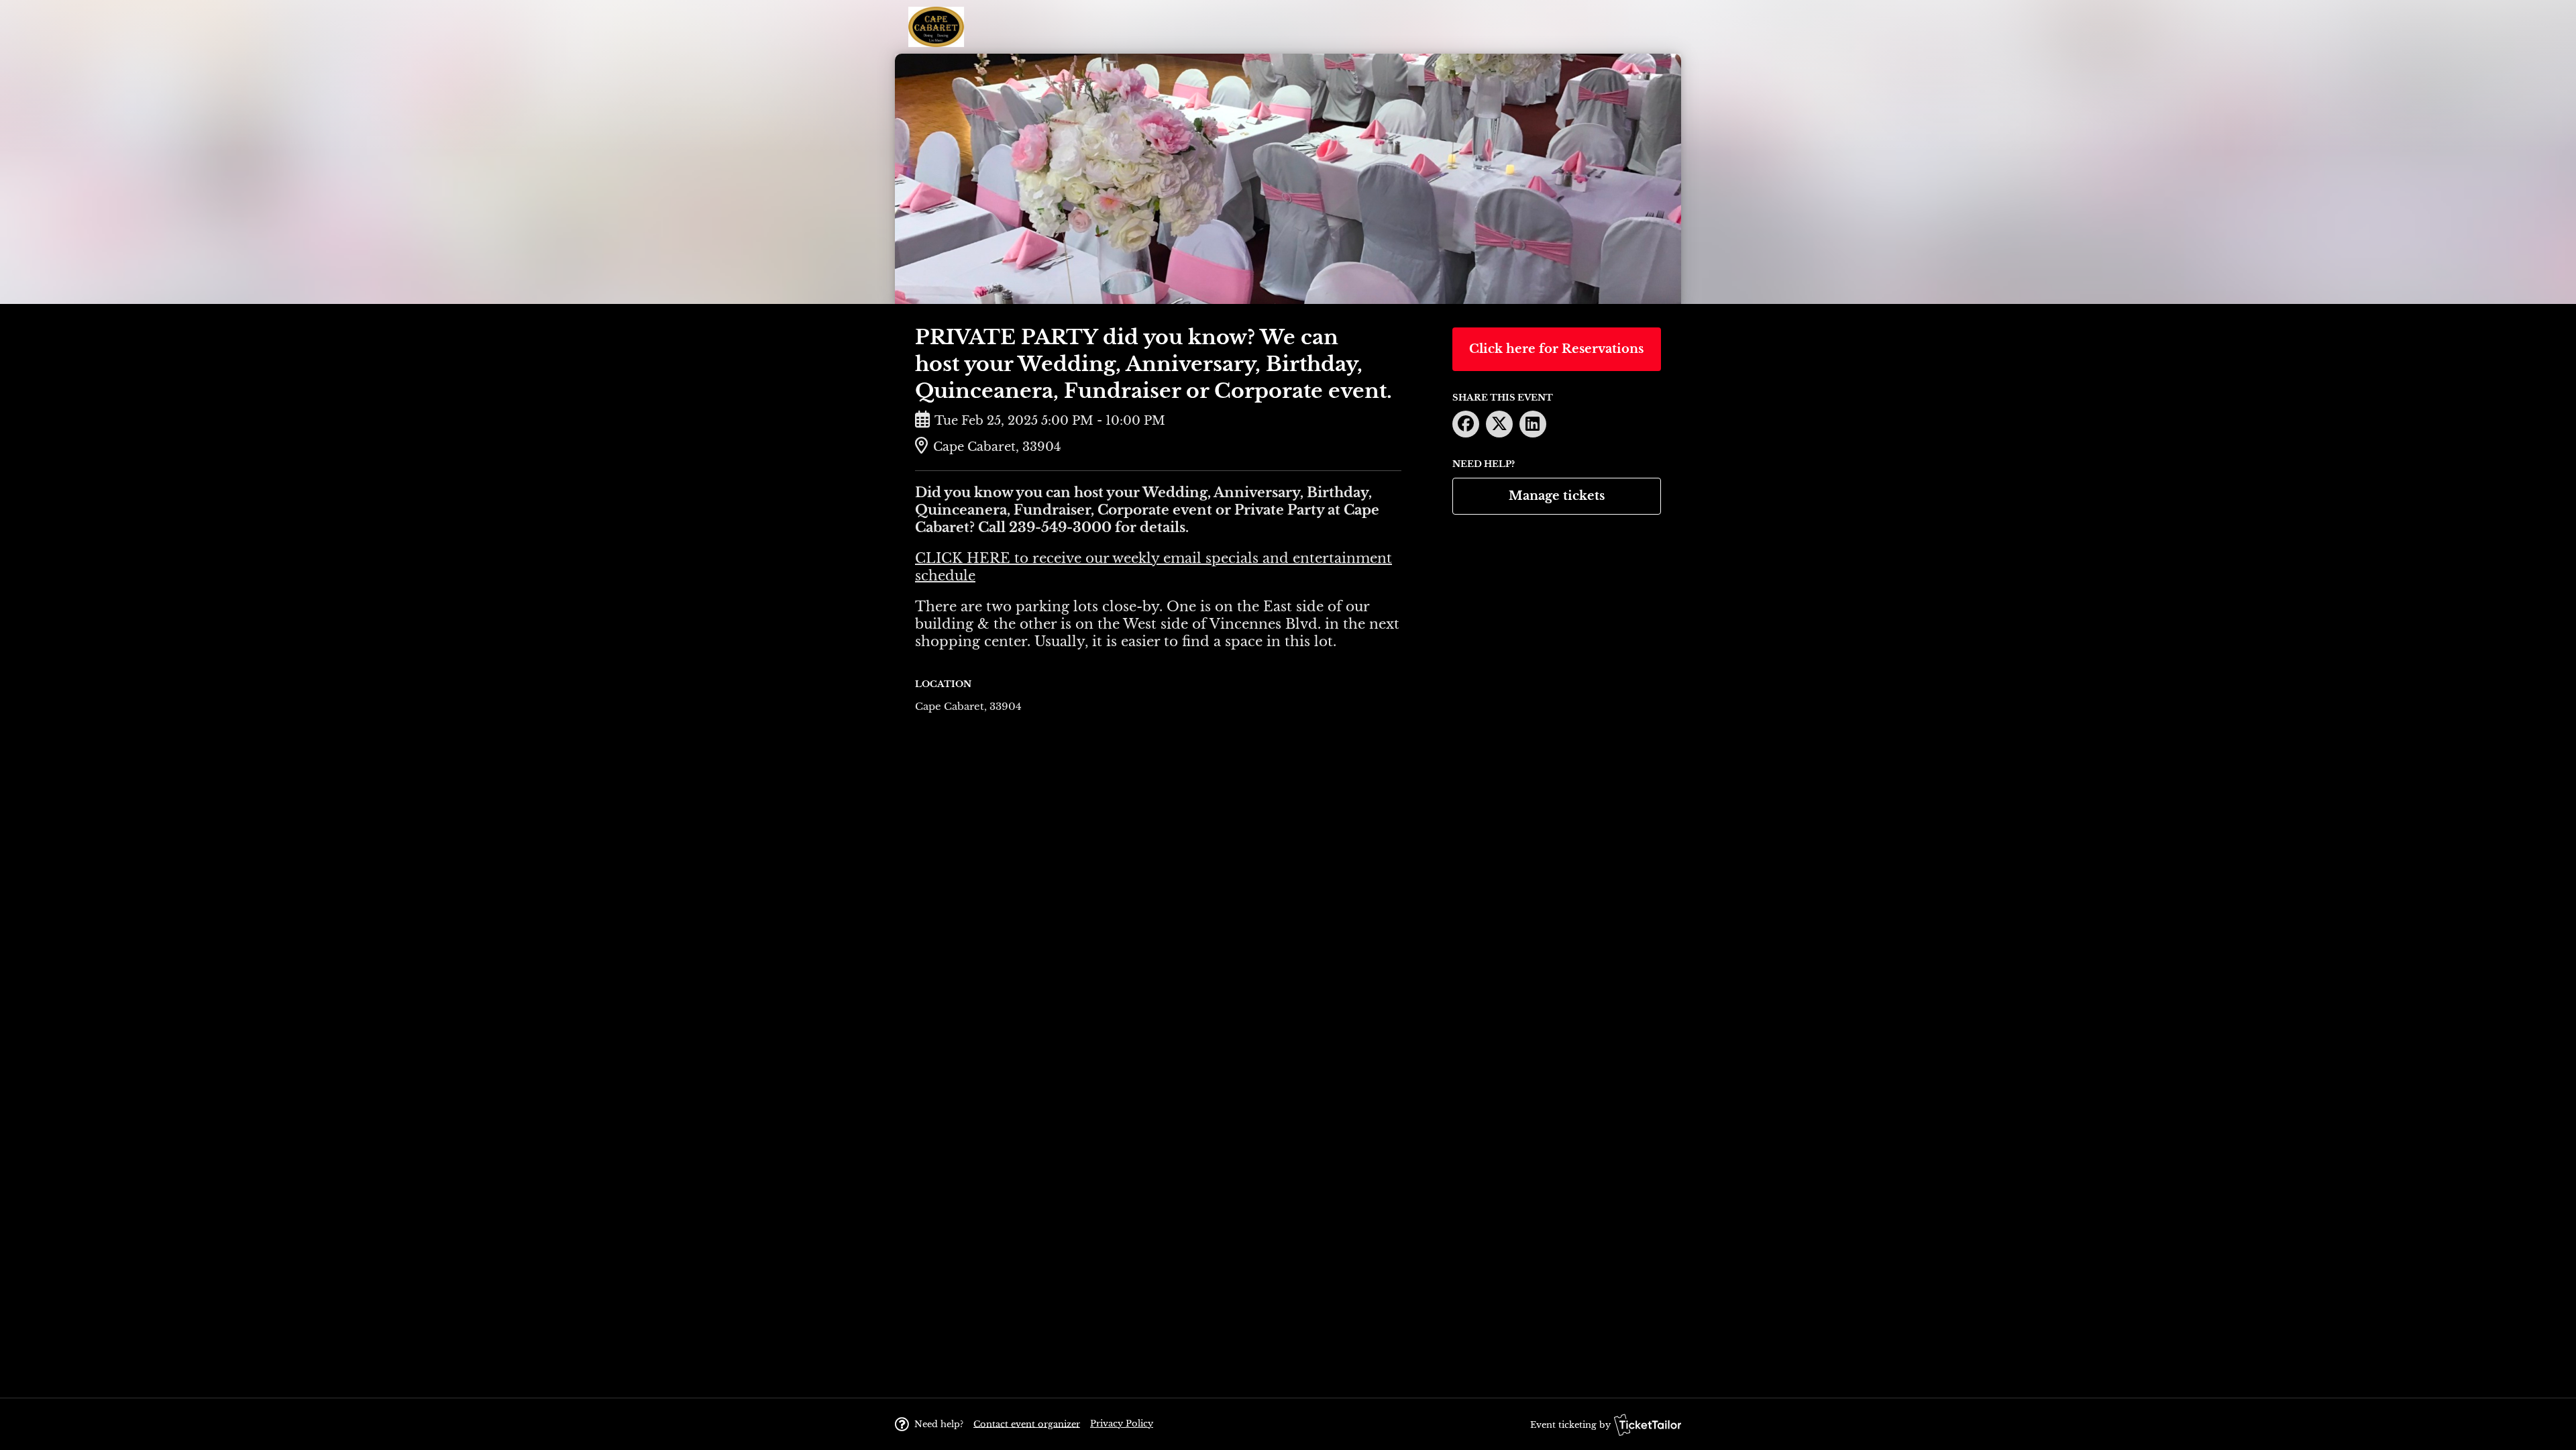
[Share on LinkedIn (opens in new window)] (1533, 424)
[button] (1027, 1423)
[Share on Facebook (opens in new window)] (1466, 424)
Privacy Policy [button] (1122, 1423)
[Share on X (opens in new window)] (1499, 424)
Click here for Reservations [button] (1556, 349)
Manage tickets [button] (1557, 496)
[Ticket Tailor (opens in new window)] (1648, 1425)
